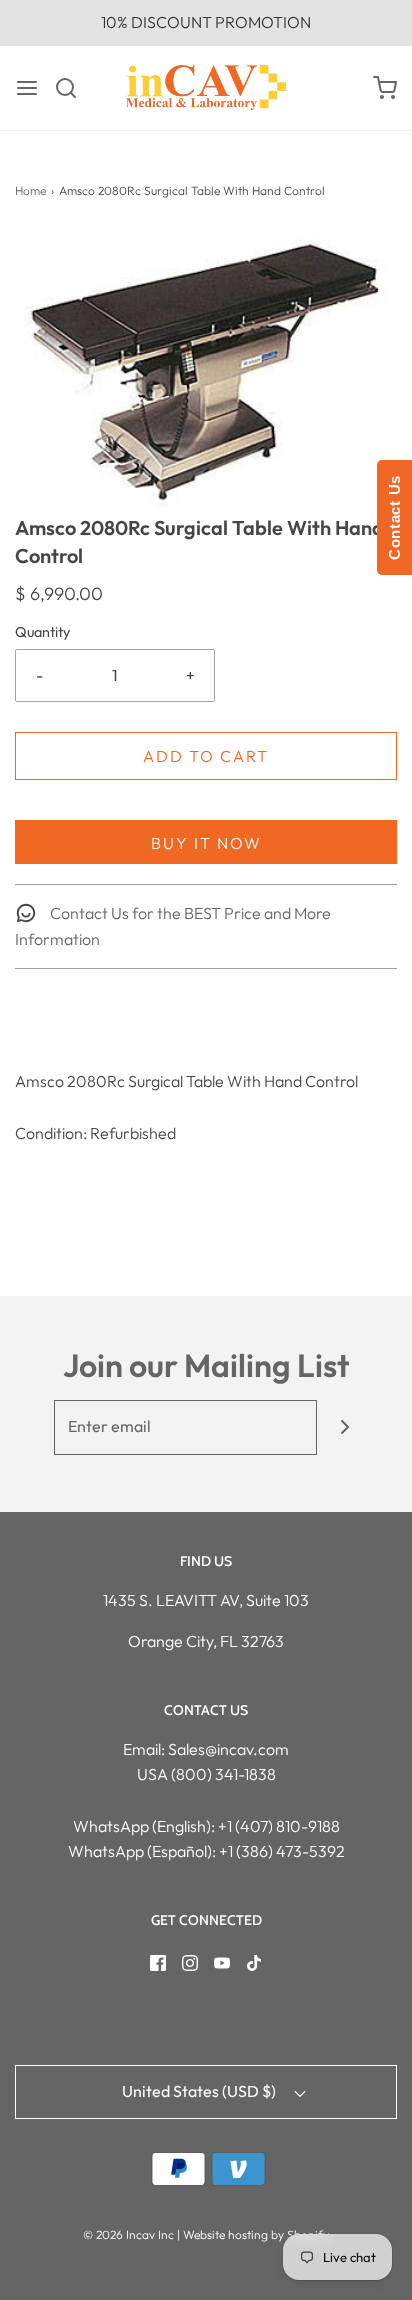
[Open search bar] (73, 88)
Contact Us (394, 517)
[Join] (344, 1427)
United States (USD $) (200, 2091)
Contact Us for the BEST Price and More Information (173, 926)
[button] (206, 372)
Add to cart (206, 756)
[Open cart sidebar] (385, 88)
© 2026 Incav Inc (128, 2234)
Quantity (42, 632)
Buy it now (206, 843)
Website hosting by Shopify (256, 2234)
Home (30, 190)
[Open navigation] (27, 88)
